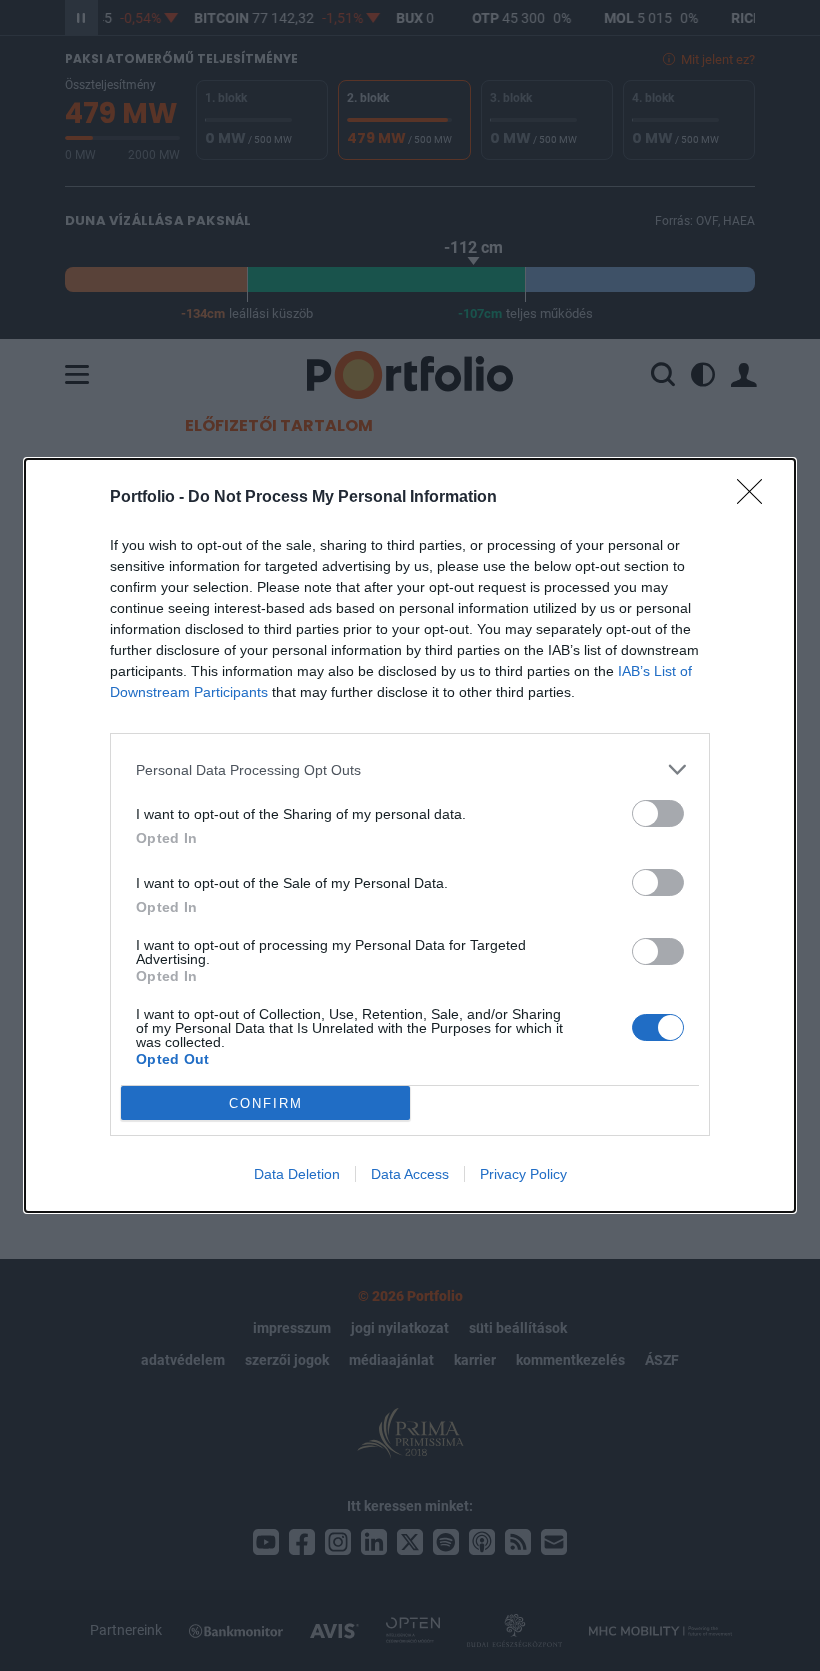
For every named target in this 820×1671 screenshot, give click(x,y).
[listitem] (410, 769)
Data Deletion (297, 1174)
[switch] (658, 813)
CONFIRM (266, 1103)
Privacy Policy (523, 1174)
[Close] (756, 498)
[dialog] (410, 835)
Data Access (410, 1174)
